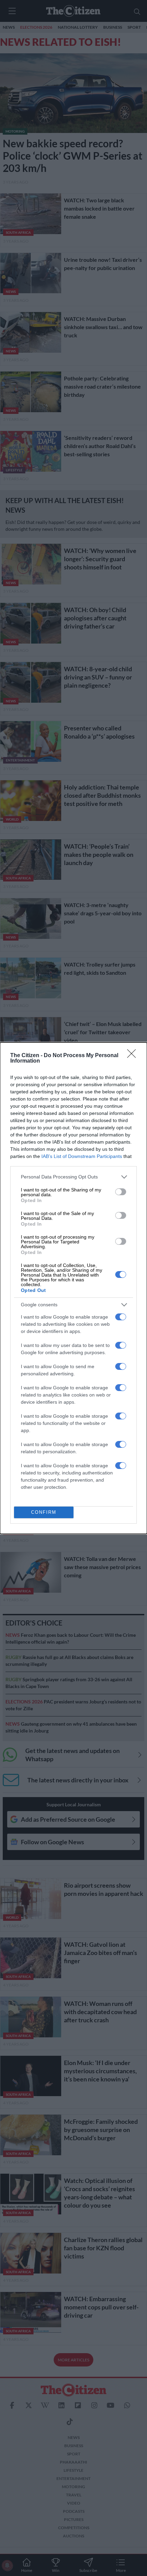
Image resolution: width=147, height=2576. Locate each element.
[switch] (121, 1192)
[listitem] (73, 1177)
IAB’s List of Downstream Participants (82, 1156)
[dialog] (73, 1288)
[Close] (134, 1056)
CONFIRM (44, 1512)
